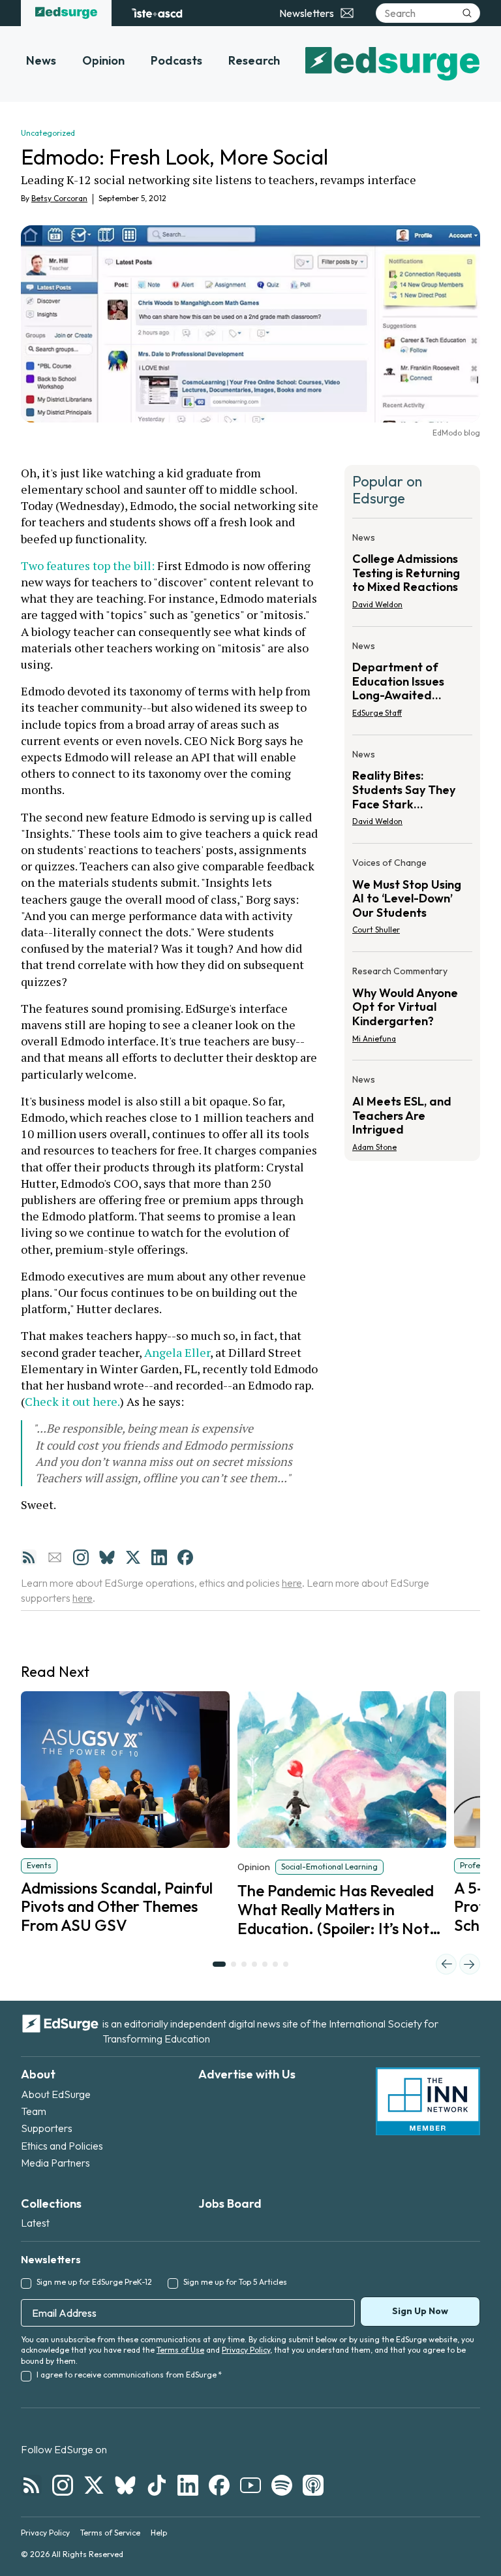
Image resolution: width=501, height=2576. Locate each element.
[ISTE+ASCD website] (157, 13)
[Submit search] (467, 13)
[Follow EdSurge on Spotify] (282, 2485)
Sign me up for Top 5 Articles (235, 2282)
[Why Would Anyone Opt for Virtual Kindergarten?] (412, 1009)
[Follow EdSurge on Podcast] (313, 2485)
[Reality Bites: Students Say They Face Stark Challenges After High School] (412, 792)
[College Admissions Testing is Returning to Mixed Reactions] (412, 575)
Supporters (47, 2128)
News (41, 60)
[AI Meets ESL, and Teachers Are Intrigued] (412, 1109)
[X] (133, 1557)
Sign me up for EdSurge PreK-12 (94, 2282)
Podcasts (176, 60)
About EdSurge (56, 2094)
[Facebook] (185, 1557)
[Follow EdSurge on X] (94, 2485)
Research (254, 60)
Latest (35, 2223)
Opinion (103, 60)
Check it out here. (72, 1401)
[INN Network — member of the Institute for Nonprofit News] (428, 2101)
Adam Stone (374, 1147)
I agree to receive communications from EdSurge (129, 2375)
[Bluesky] (107, 1557)
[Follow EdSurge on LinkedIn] (188, 2485)
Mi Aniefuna (374, 1039)
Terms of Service (110, 2533)
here (292, 1583)
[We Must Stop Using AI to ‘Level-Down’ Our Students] (412, 900)
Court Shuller (376, 930)
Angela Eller (177, 1352)
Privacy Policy (246, 2350)
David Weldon (377, 604)
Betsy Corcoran (59, 198)
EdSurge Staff (377, 713)
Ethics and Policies (62, 2146)
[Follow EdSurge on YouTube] (250, 2485)
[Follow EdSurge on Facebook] (219, 2485)
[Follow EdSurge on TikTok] (157, 2485)
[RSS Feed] (29, 1557)
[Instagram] (81, 1557)
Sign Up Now (420, 2311)
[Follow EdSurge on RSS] (31, 2485)
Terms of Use (180, 2350)
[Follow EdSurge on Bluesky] (125, 2485)
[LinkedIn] (159, 1557)
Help (159, 2533)
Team (34, 2111)
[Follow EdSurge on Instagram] (63, 2485)
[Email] (55, 1557)
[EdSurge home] (66, 13)
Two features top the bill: (89, 565)
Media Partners (55, 2163)
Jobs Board (230, 2203)
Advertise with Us (247, 2074)
